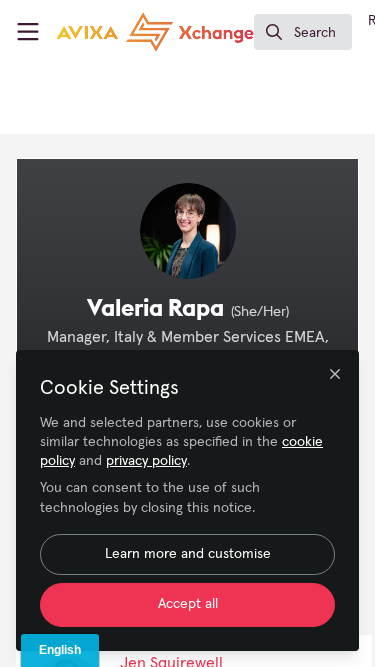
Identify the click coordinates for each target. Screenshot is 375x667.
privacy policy (146, 461)
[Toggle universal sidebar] (28, 32)
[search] (303, 32)
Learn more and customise (188, 554)
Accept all (188, 604)
